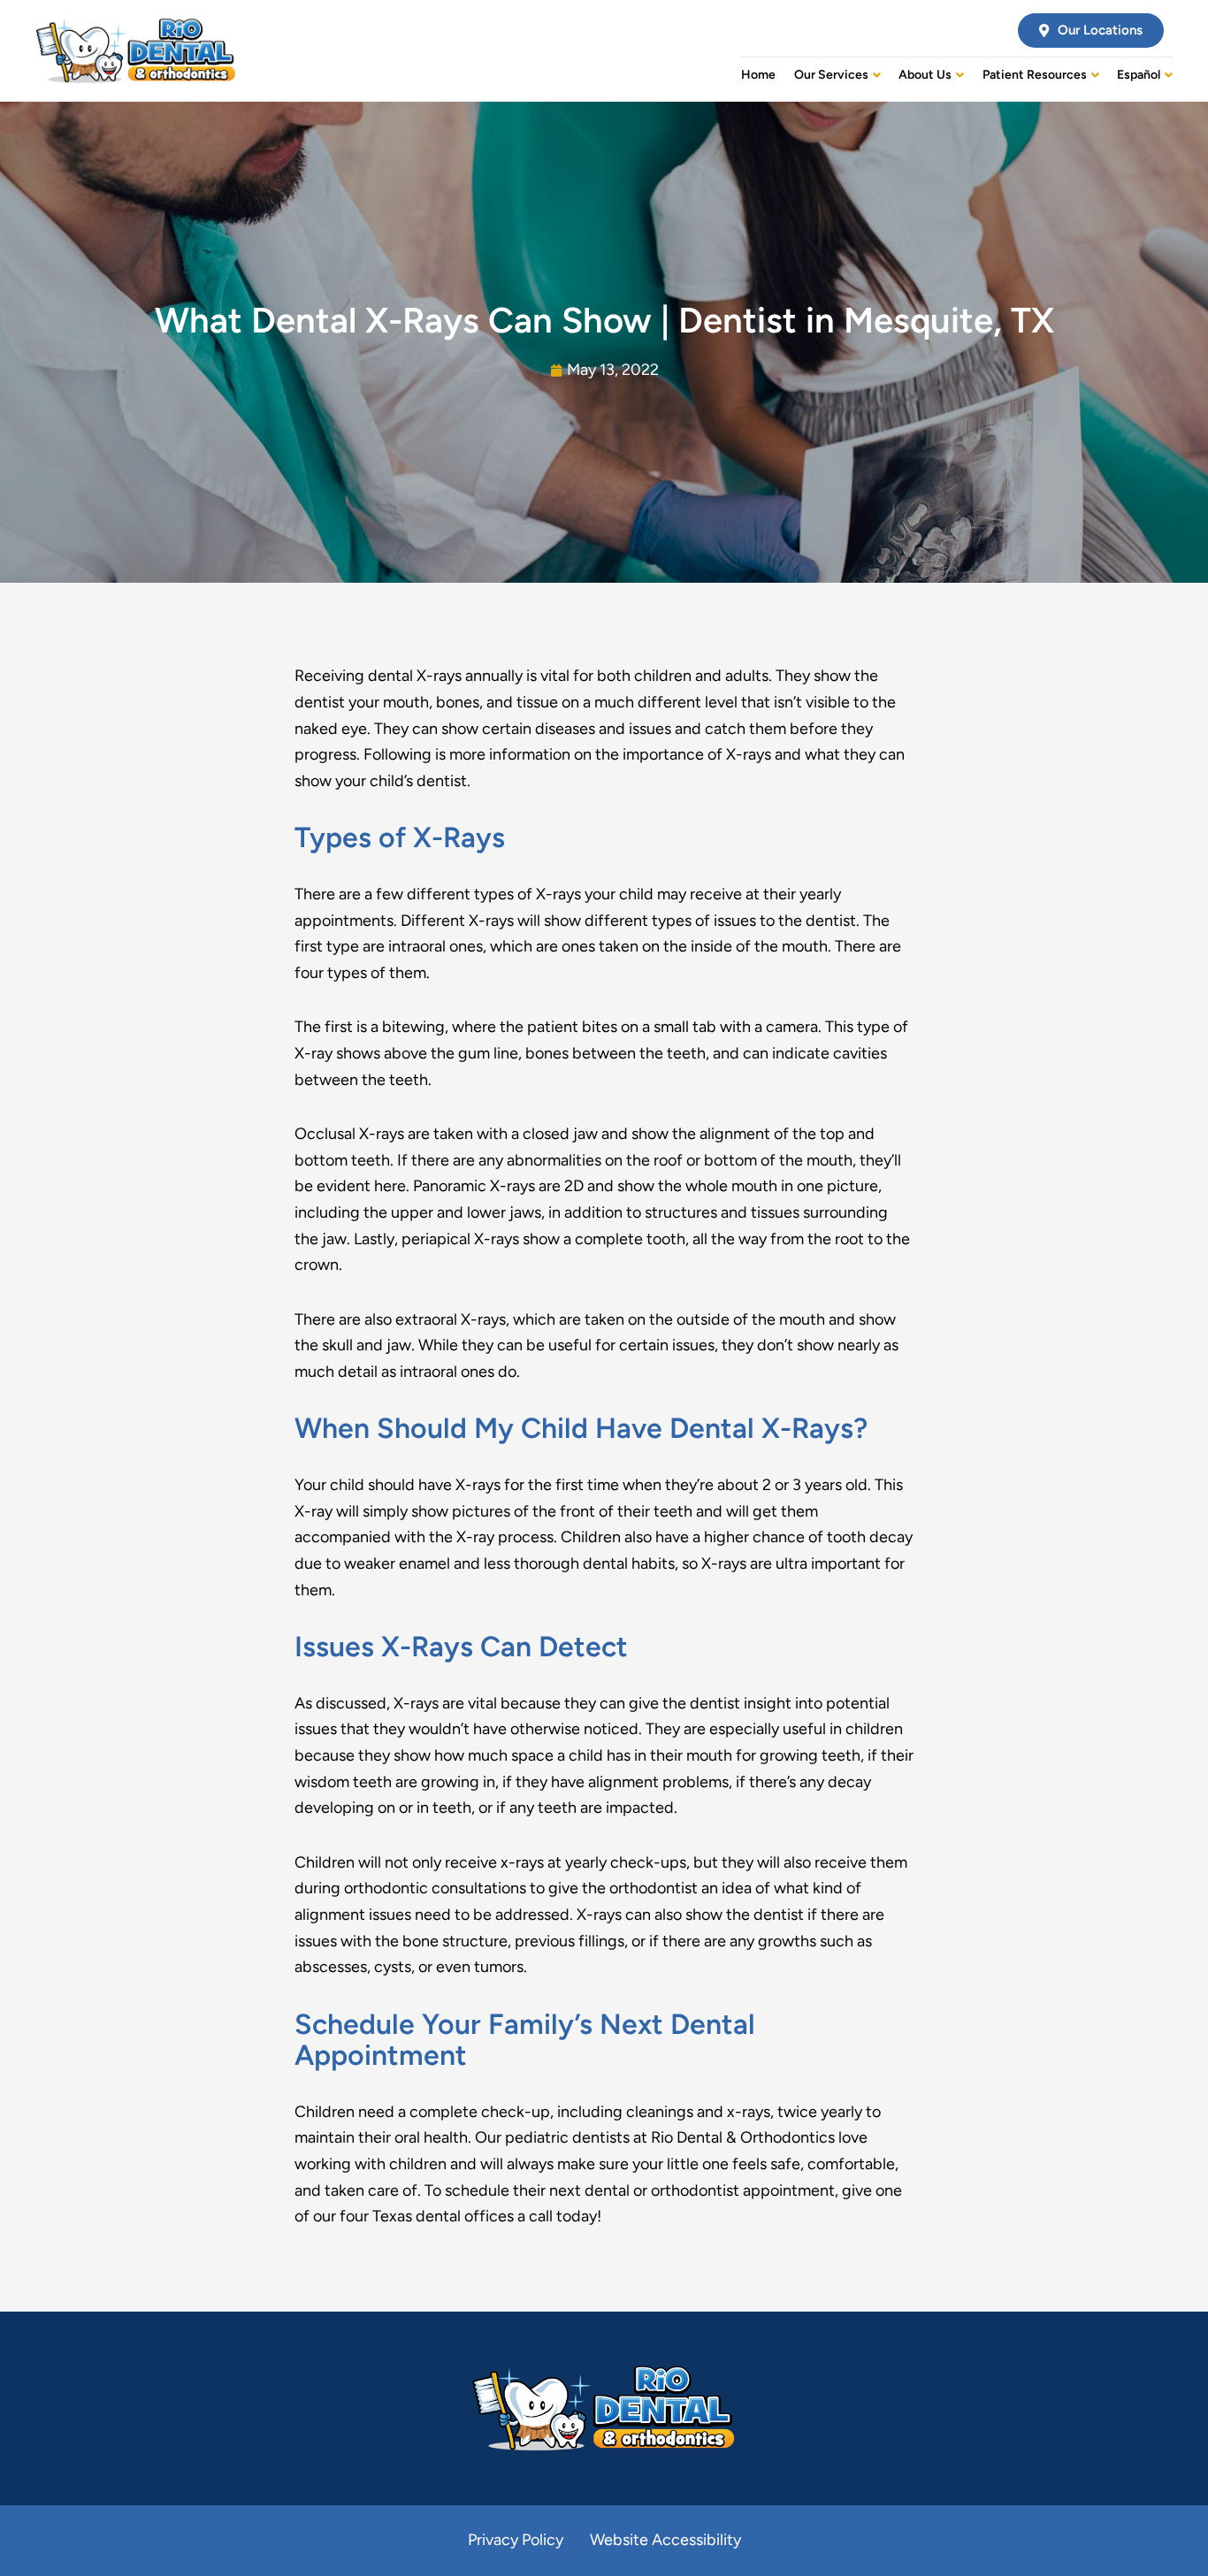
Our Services (831, 75)
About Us (925, 75)
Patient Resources (1035, 75)
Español (1139, 75)
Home (758, 75)
